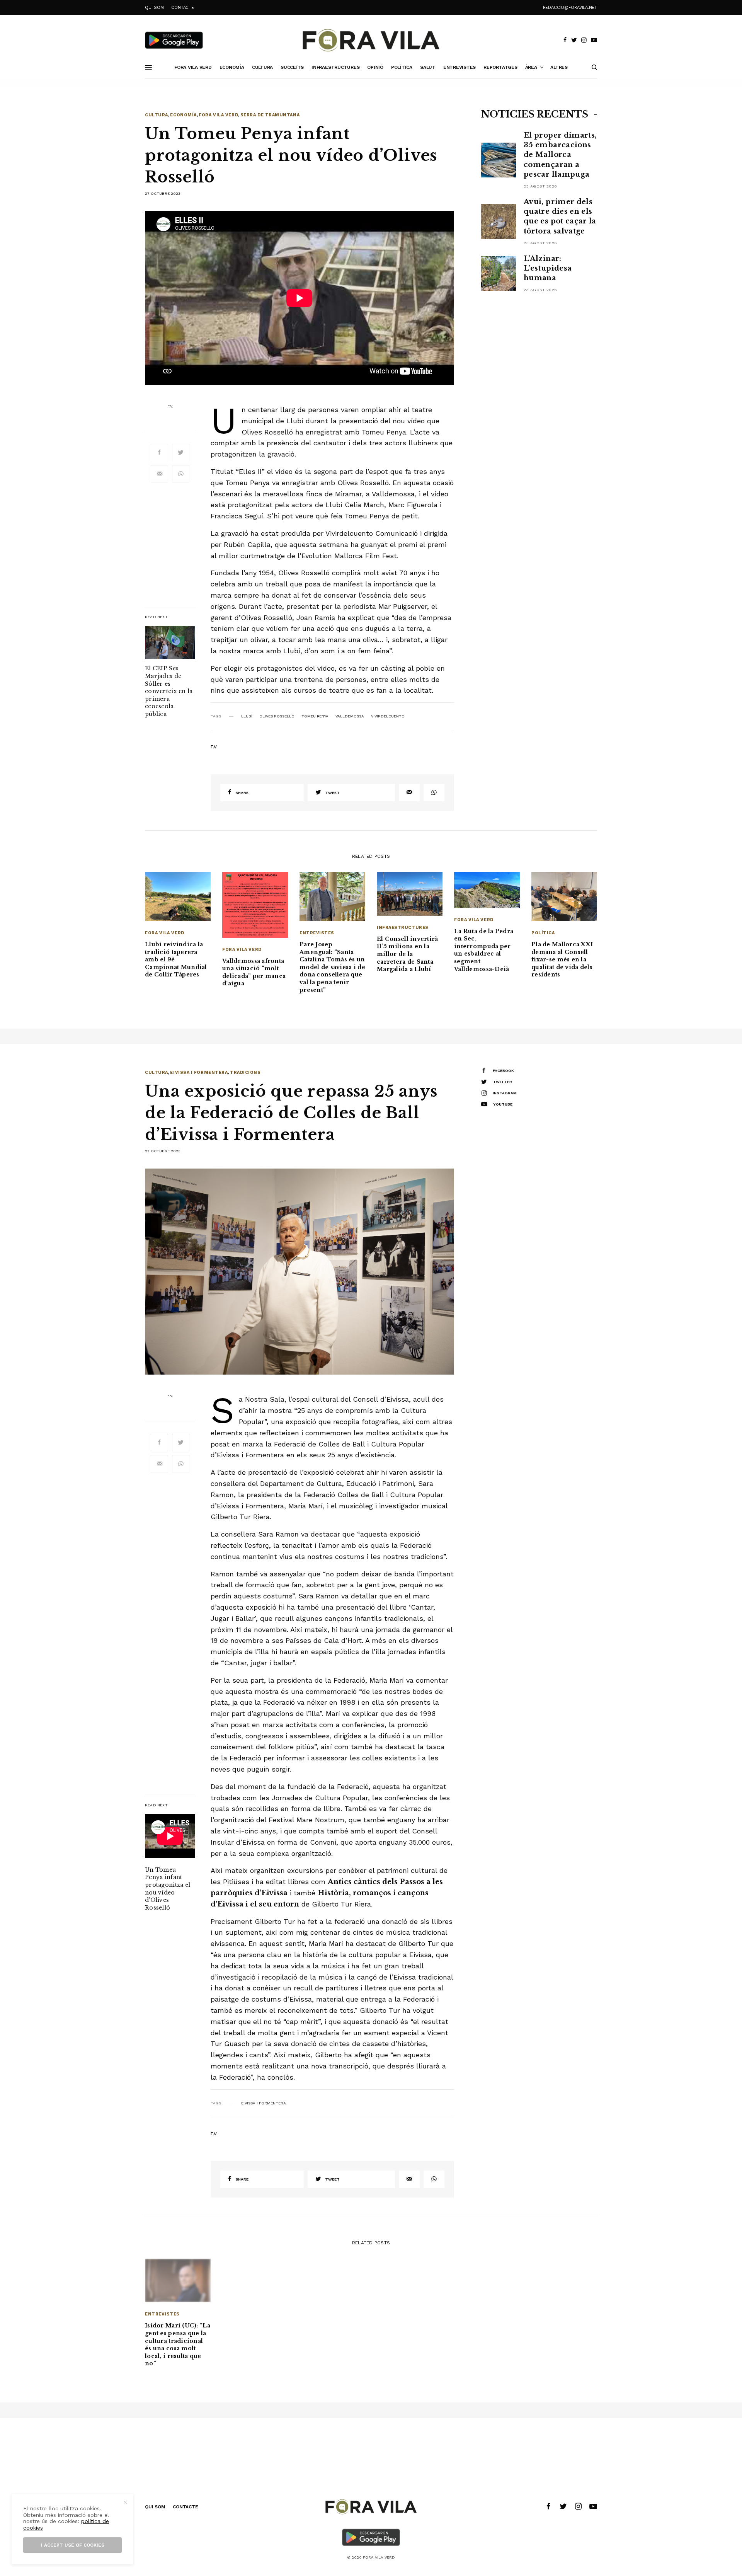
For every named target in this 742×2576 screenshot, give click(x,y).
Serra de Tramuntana (270, 115)
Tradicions (245, 1072)
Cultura (157, 115)
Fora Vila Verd (218, 115)
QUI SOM (154, 8)
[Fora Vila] (371, 40)
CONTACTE (182, 8)
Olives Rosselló (277, 716)
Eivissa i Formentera (199, 1072)
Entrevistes (317, 933)
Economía (183, 115)
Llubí (247, 716)
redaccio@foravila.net (570, 8)
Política (543, 933)
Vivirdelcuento (388, 716)
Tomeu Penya (315, 716)
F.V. (170, 406)
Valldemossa (350, 716)
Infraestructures (403, 928)
